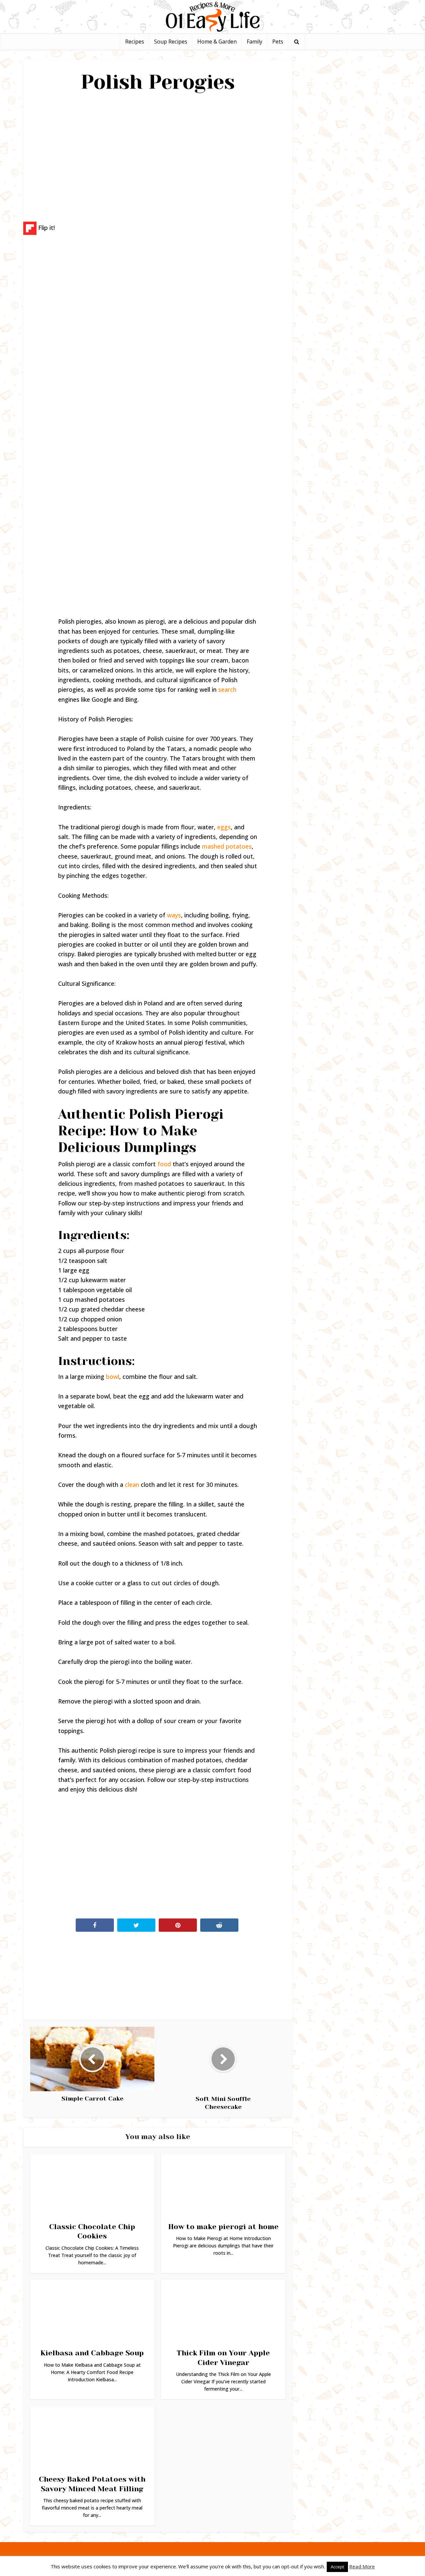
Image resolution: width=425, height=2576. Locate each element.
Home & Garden (217, 42)
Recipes (135, 42)
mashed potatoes (227, 846)
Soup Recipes (171, 42)
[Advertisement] (158, 155)
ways (174, 915)
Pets (278, 42)
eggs (224, 827)
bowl (113, 1377)
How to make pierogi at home (223, 2227)
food (164, 1164)
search (227, 689)
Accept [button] (337, 2567)
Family (255, 42)
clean (132, 1485)
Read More (362, 2566)
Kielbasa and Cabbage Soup (92, 2353)
